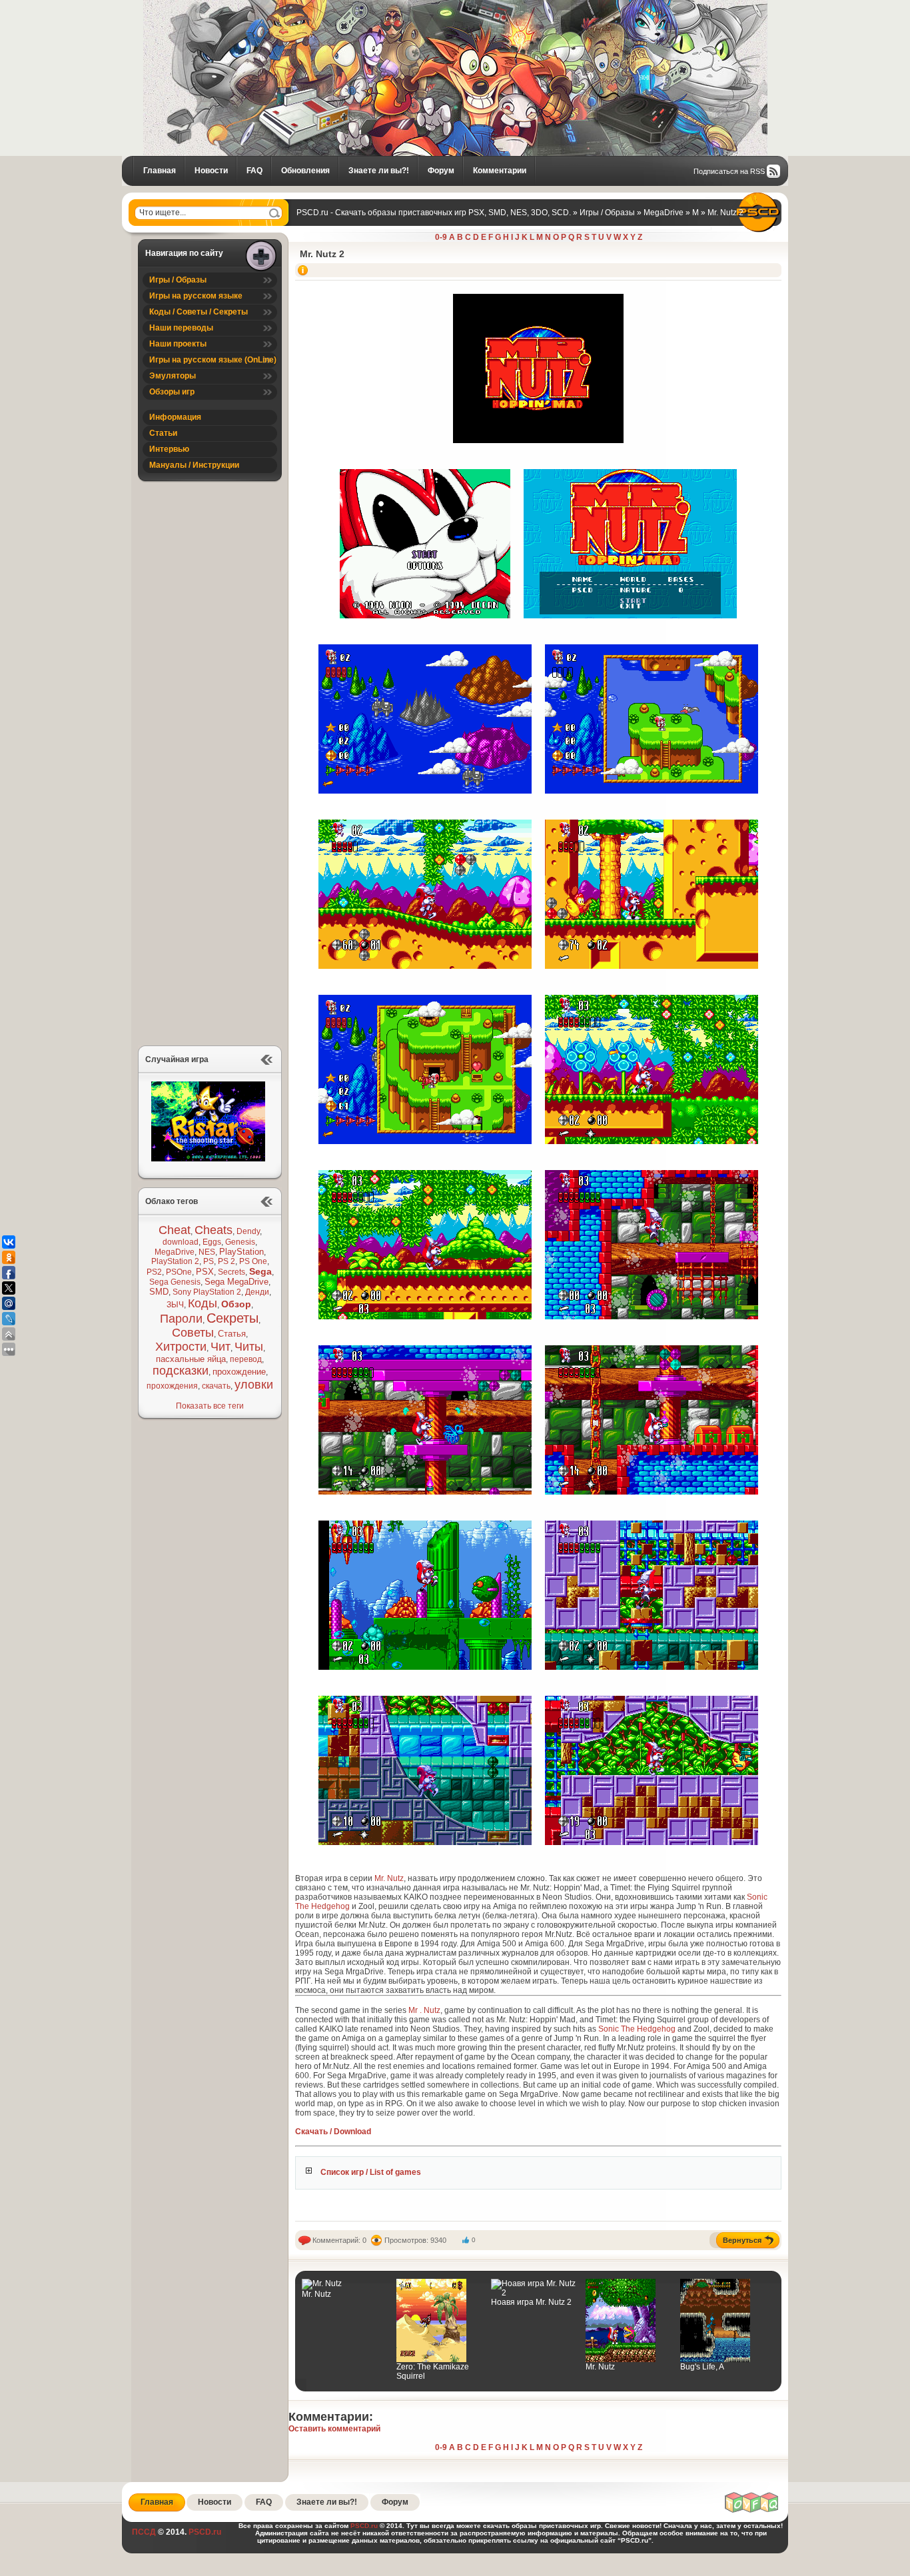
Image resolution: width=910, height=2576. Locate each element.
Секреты (232, 1318)
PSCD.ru (204, 2532)
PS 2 (227, 1261)
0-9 (441, 237)
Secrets (231, 1272)
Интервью (169, 449)
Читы (249, 1347)
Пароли (181, 1319)
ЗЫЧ (175, 1305)
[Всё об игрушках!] (752, 2511)
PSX (205, 1272)
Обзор (236, 1304)
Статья (232, 1334)
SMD (159, 1292)
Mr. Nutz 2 (322, 254)
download (181, 1242)
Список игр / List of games (371, 2172)
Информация (175, 417)
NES (207, 1252)
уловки (254, 1385)
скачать (216, 1386)
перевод (246, 1359)
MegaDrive (175, 1252)
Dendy (248, 1231)
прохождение (239, 1372)
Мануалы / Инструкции (194, 465)
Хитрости (181, 1347)
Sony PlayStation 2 (207, 1292)
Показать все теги (210, 1406)
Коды (203, 1303)
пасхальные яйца (191, 1359)
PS (209, 1261)
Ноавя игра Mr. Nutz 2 (531, 2302)
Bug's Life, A (702, 2367)
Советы (193, 1333)
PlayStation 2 (175, 1261)
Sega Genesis (175, 1282)
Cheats (214, 1230)
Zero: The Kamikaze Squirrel (433, 2371)
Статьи (163, 433)
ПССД (144, 2532)
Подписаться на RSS (729, 171)
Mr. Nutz (389, 1878)
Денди (257, 1292)
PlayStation (241, 1252)
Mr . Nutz (424, 2010)
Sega (260, 1271)
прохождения (172, 1386)
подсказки (181, 1371)
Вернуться (742, 2240)
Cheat (175, 1230)
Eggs (212, 1242)
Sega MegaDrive (236, 1282)
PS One (253, 1261)
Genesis (240, 1242)
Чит (221, 1347)
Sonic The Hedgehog (637, 2029)
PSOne (179, 1272)
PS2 (154, 1272)
